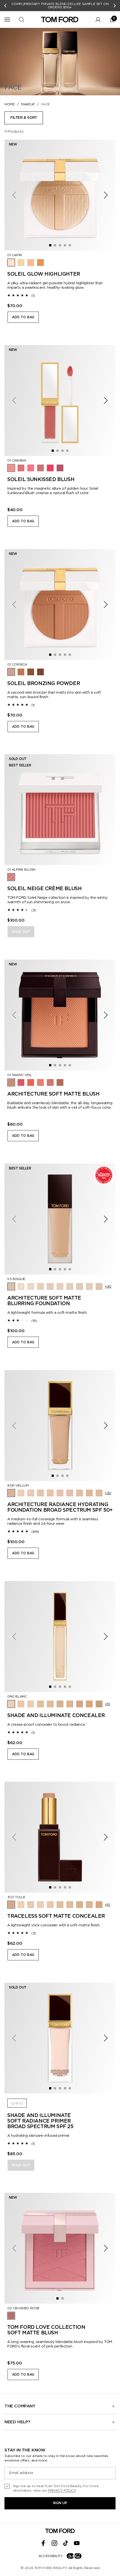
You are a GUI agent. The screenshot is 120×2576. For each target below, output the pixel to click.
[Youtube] (77, 2543)
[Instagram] (54, 2543)
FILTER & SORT (24, 118)
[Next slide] (115, 6)
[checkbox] (60, 2488)
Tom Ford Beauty (50, 2568)
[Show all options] (108, 1287)
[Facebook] (43, 2543)
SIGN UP (60, 2503)
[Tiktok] (66, 2543)
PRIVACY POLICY (62, 2490)
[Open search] (21, 20)
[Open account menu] (98, 20)
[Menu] (7, 20)
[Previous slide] (5, 6)
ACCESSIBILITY (51, 2556)
